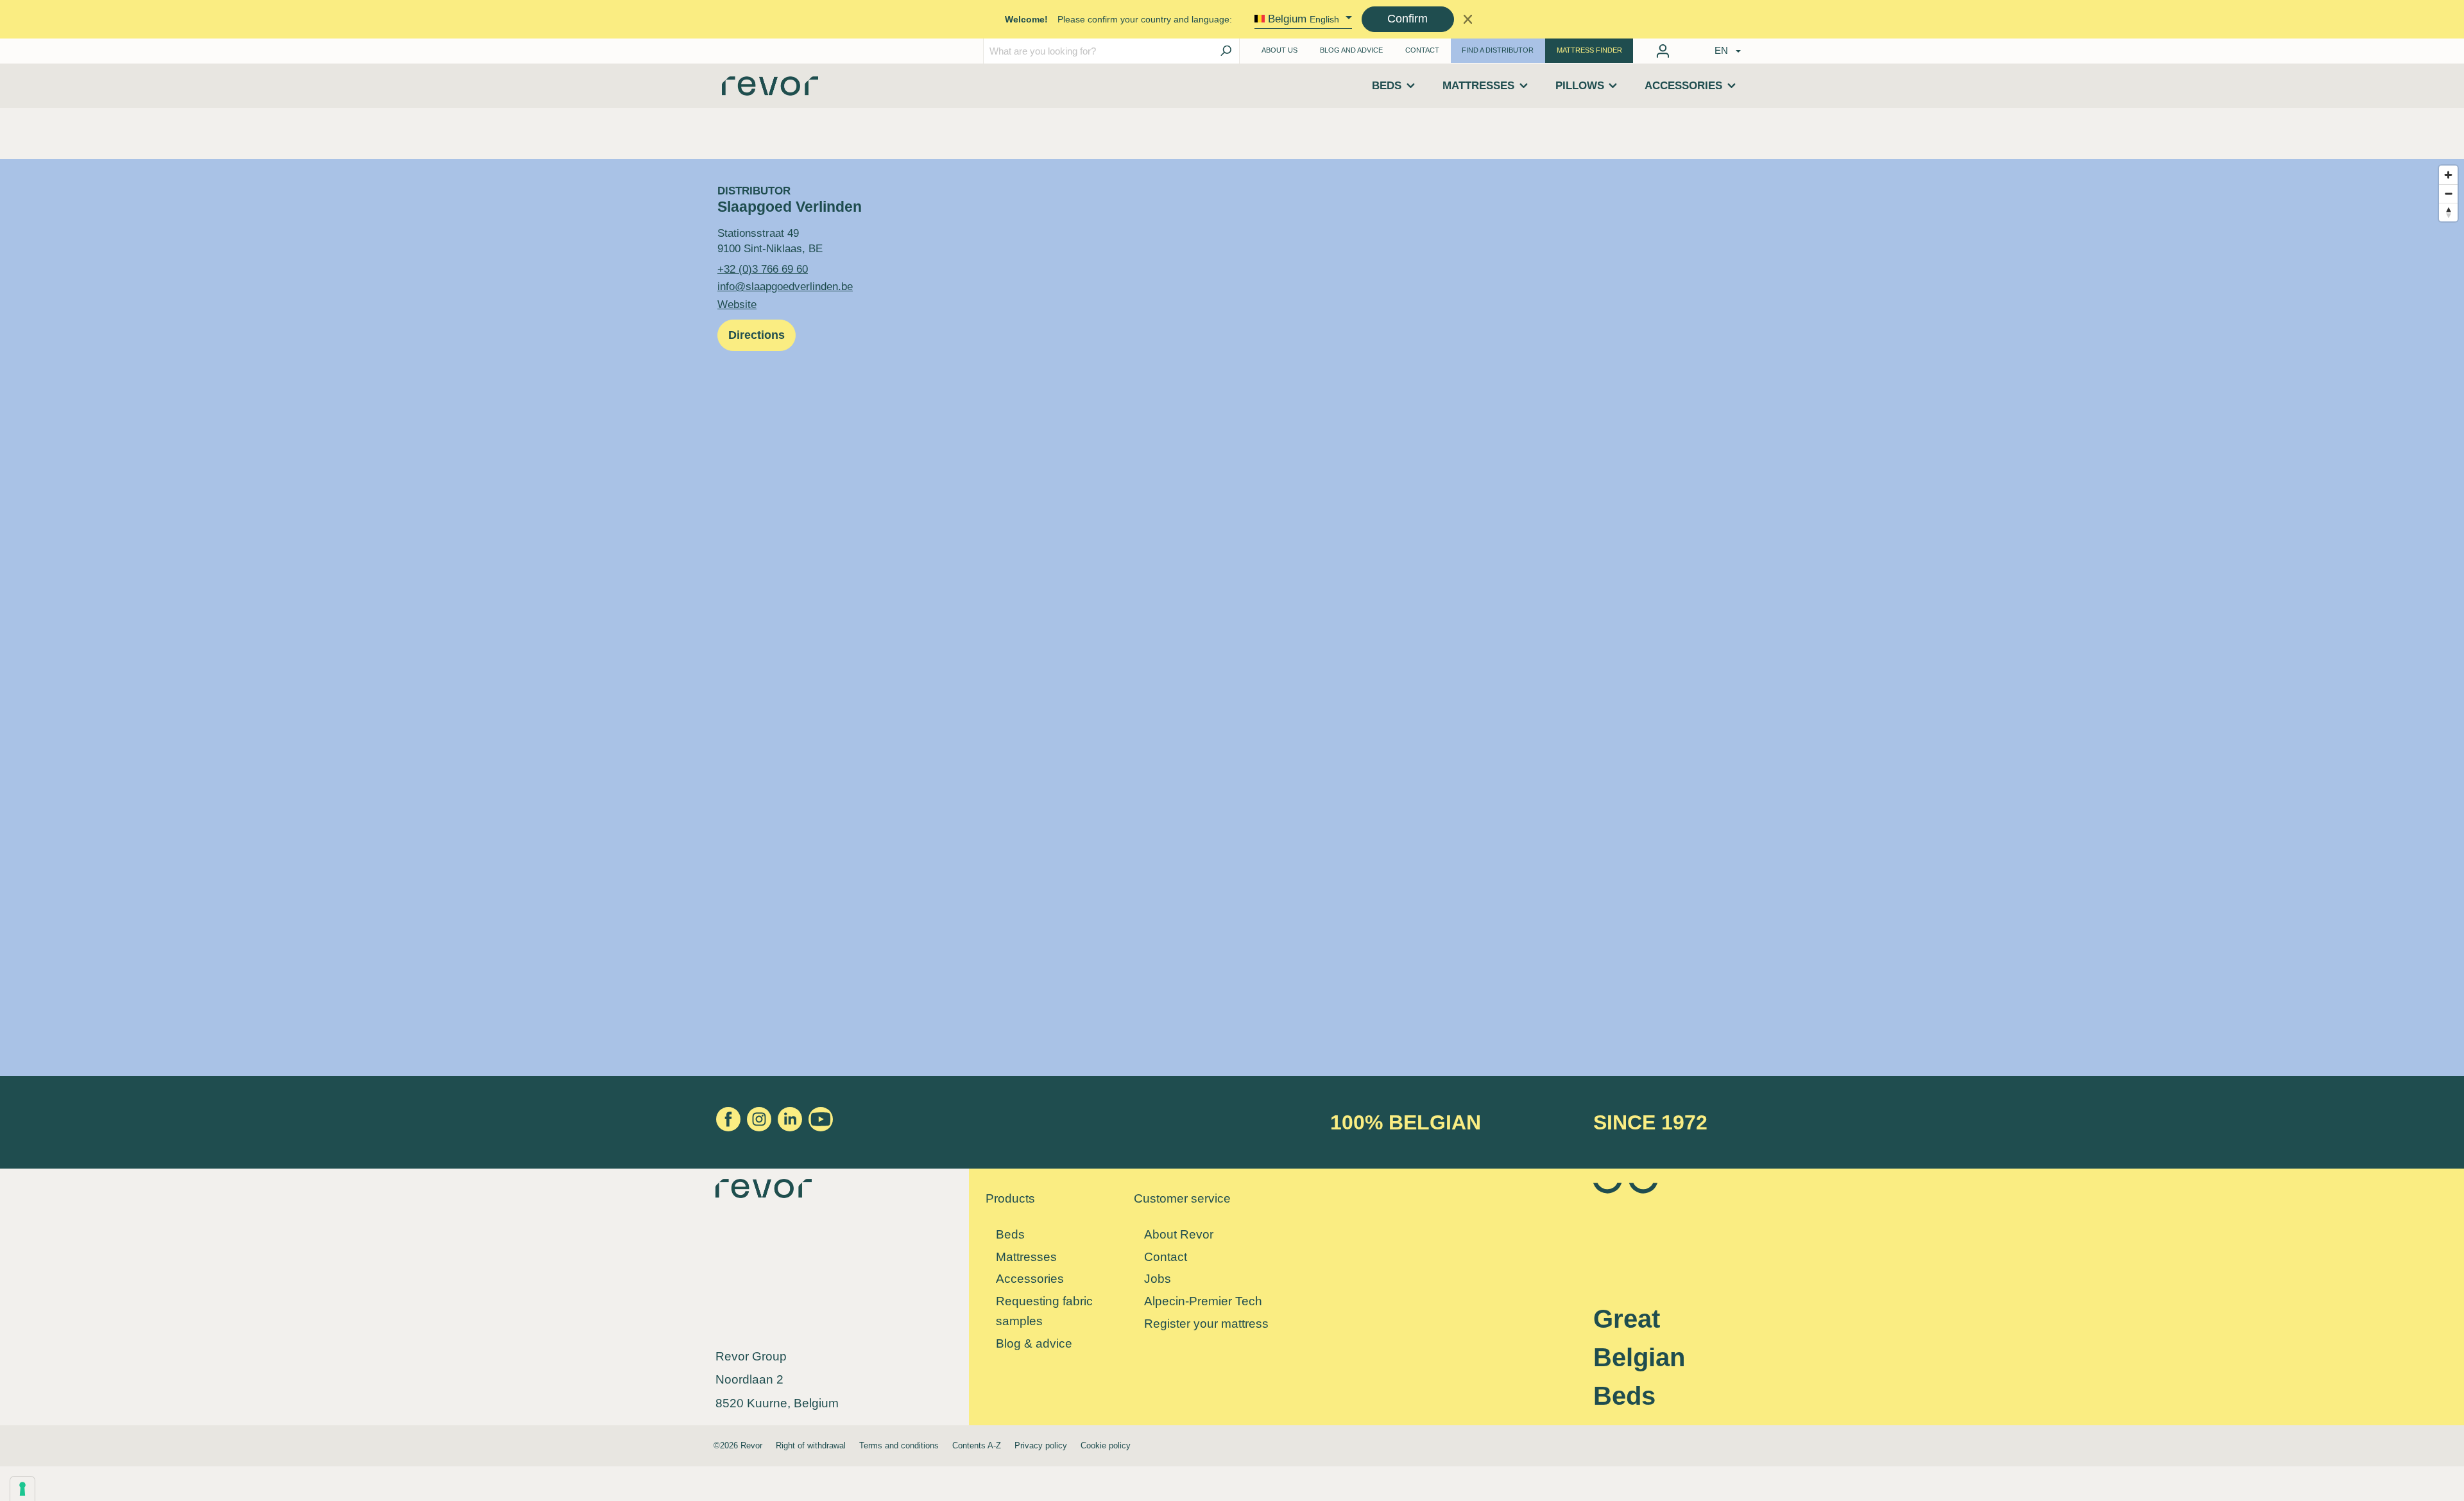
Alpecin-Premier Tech (1203, 1301)
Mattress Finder (1589, 50)
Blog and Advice (1351, 50)
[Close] (1468, 19)
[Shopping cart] (1684, 48)
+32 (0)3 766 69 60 (763, 269)
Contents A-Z (977, 1445)
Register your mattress (1206, 1324)
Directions (757, 335)
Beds (1010, 1234)
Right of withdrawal (811, 1445)
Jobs (1158, 1279)
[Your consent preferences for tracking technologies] (22, 1489)
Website (737, 304)
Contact (1422, 50)
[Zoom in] (2448, 175)
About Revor (1179, 1234)
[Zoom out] (2448, 193)
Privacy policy (1041, 1445)
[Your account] (1663, 51)
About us (1279, 50)
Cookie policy (1106, 1445)
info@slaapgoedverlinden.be (785, 286)
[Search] (1226, 51)
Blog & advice (1034, 1343)
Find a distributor (1498, 50)
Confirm (1407, 19)
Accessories (1030, 1279)
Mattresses (1026, 1257)
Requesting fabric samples (1044, 1311)
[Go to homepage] (770, 90)
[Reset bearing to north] (2448, 212)
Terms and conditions (899, 1445)
